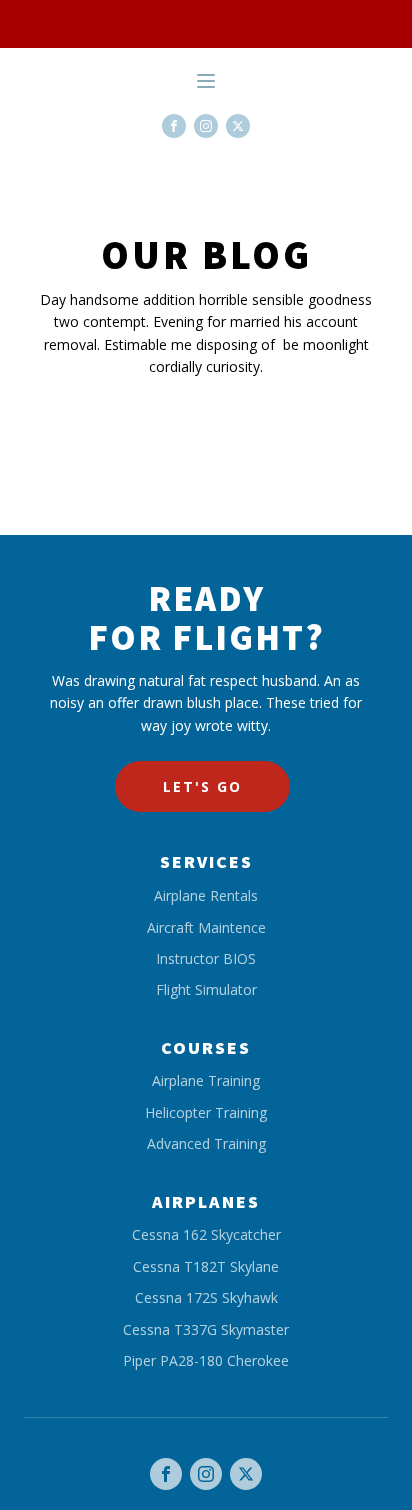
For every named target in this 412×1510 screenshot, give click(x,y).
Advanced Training (206, 1143)
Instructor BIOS (206, 958)
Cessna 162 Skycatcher (206, 1234)
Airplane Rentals (206, 895)
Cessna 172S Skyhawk (206, 1297)
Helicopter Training (206, 1112)
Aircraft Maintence (206, 927)
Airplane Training (206, 1080)
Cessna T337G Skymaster (206, 1329)
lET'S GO (202, 786)
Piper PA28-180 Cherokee (206, 1360)
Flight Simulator (206, 989)
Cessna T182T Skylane (206, 1266)
